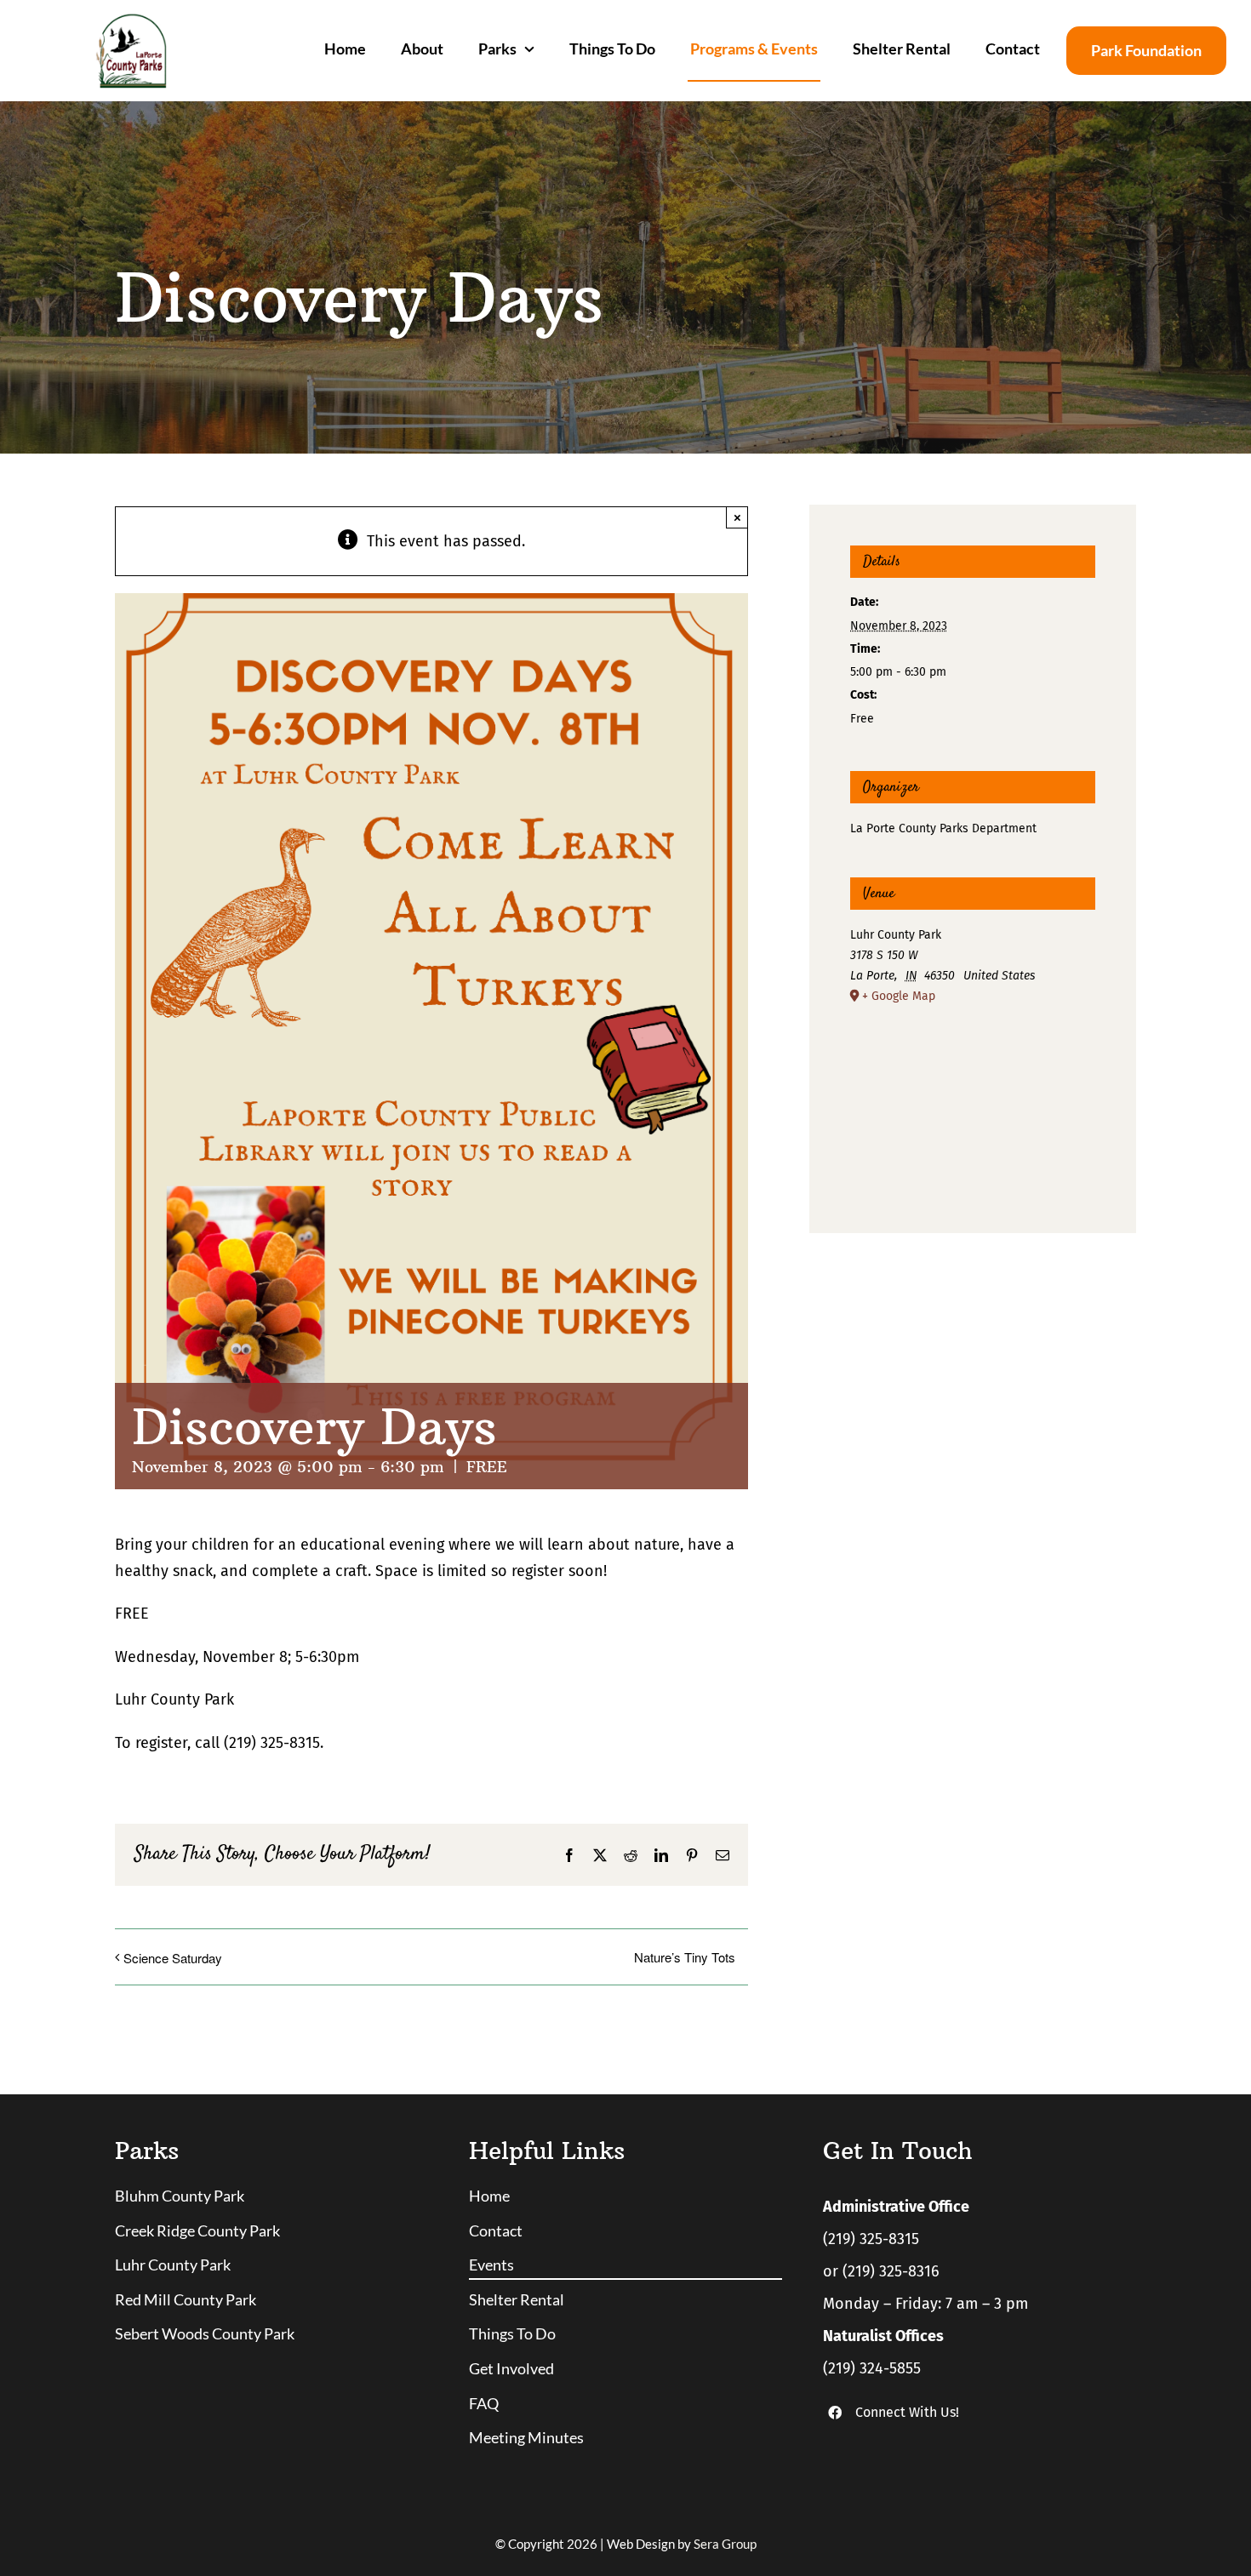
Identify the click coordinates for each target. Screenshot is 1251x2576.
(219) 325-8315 (871, 2239)
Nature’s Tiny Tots (685, 1957)
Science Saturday (173, 1958)
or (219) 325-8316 (881, 2271)
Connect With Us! (907, 2412)
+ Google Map (899, 996)
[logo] (131, 20)
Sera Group (725, 2544)
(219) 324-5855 (872, 2368)
